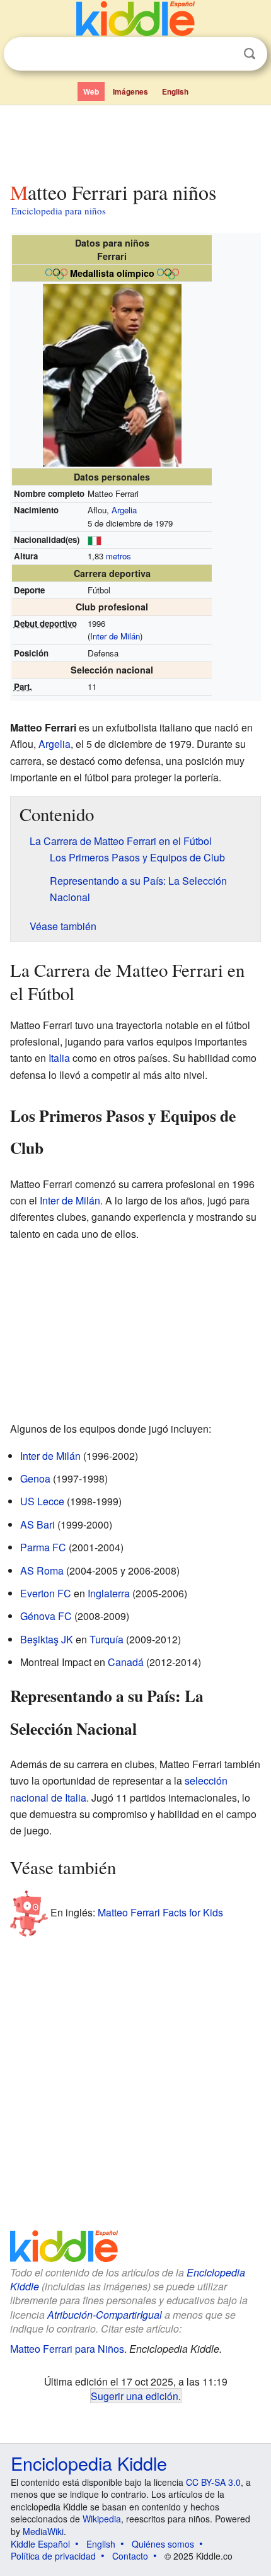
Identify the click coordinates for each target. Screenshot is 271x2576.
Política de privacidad (53, 2556)
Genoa (35, 1478)
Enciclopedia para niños (59, 211)
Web (91, 91)
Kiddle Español (40, 2544)
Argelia (124, 510)
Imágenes (130, 91)
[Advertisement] (135, 141)
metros (118, 556)
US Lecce (42, 1501)
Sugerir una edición (135, 2396)
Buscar (250, 54)
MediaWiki (43, 2531)
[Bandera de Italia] (95, 539)
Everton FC (46, 1593)
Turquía (107, 1639)
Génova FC (46, 1616)
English (175, 91)
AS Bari (37, 1524)
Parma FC (43, 1547)
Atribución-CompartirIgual (105, 2315)
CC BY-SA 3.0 (213, 2482)
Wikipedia (102, 2519)
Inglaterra (109, 1593)
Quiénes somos (163, 2544)
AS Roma (42, 1571)
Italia (59, 1058)
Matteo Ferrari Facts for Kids (160, 1912)
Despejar (224, 54)
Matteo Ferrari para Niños (67, 2349)
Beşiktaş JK (47, 1639)
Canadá (126, 1662)
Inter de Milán (115, 636)
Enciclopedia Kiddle (89, 2463)
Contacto (130, 2556)
